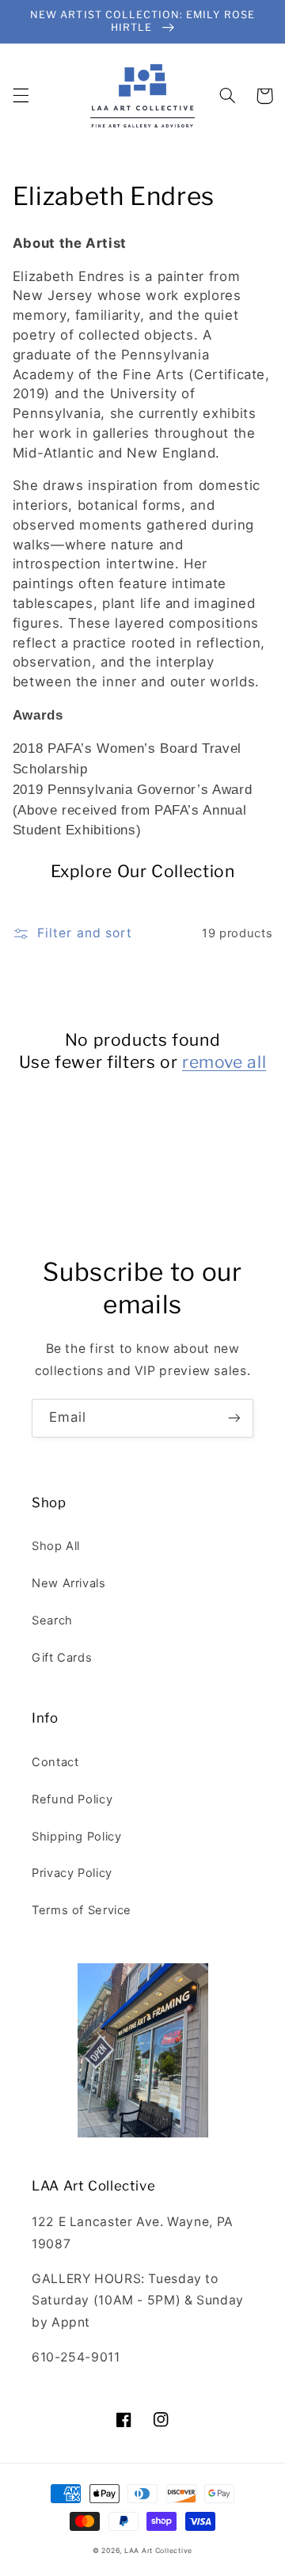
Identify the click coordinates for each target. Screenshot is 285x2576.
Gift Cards (62, 1658)
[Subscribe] (234, 1418)
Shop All (56, 1546)
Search (52, 1620)
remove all (224, 1062)
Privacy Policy (72, 1873)
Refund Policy (72, 1799)
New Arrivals (69, 1583)
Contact (55, 1762)
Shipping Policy (76, 1837)
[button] (21, 96)
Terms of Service (82, 1910)
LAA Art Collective (158, 2551)
